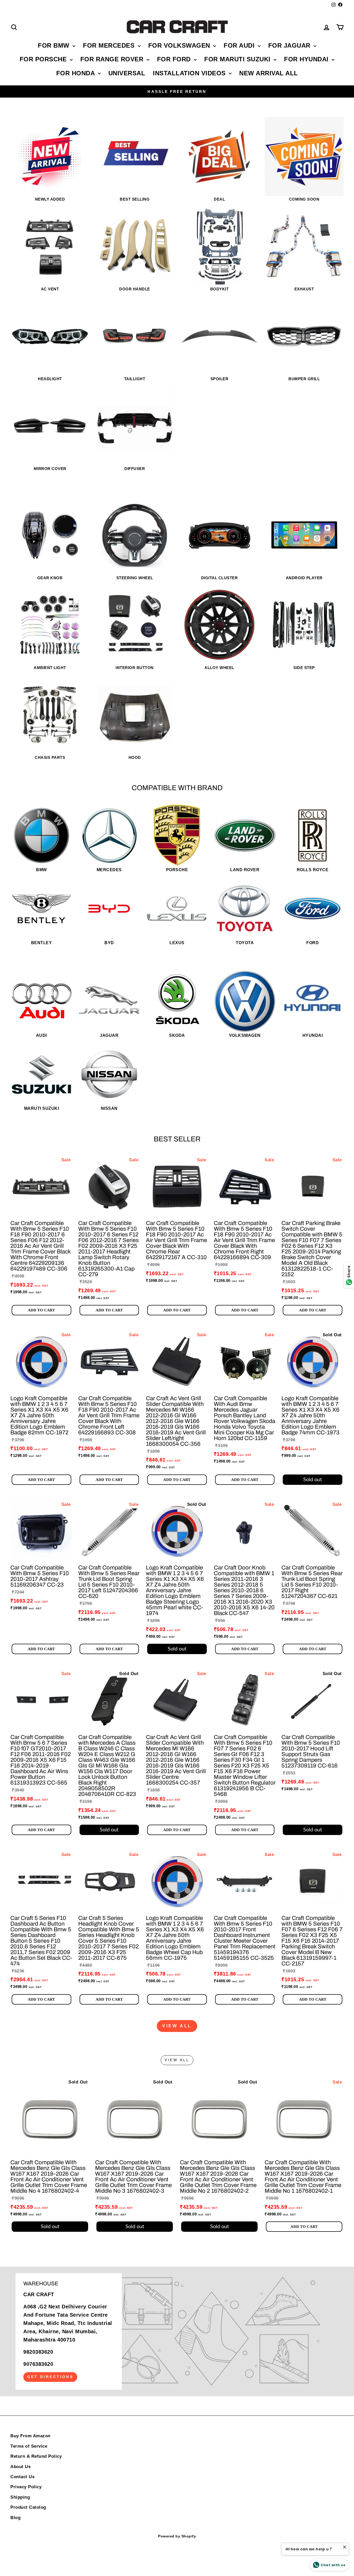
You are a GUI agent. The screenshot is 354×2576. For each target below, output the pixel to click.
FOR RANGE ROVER (113, 59)
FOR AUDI (240, 45)
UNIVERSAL (127, 73)
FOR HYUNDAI (307, 59)
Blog (15, 2518)
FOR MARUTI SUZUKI (238, 59)
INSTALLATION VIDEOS (190, 73)
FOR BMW (55, 45)
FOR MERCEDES (110, 45)
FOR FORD (175, 59)
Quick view (41, 1211)
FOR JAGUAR (290, 45)
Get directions (50, 2377)
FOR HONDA (76, 73)
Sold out (313, 1480)
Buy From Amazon (30, 2436)
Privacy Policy (26, 2487)
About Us (20, 2467)
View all (177, 2026)
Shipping (20, 2497)
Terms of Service (29, 2446)
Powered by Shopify (177, 2536)
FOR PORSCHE (44, 59)
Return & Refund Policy (36, 2456)
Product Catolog (28, 2507)
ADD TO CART (41, 1310)
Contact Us (22, 2477)
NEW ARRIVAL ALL (269, 73)
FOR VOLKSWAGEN (180, 45)
